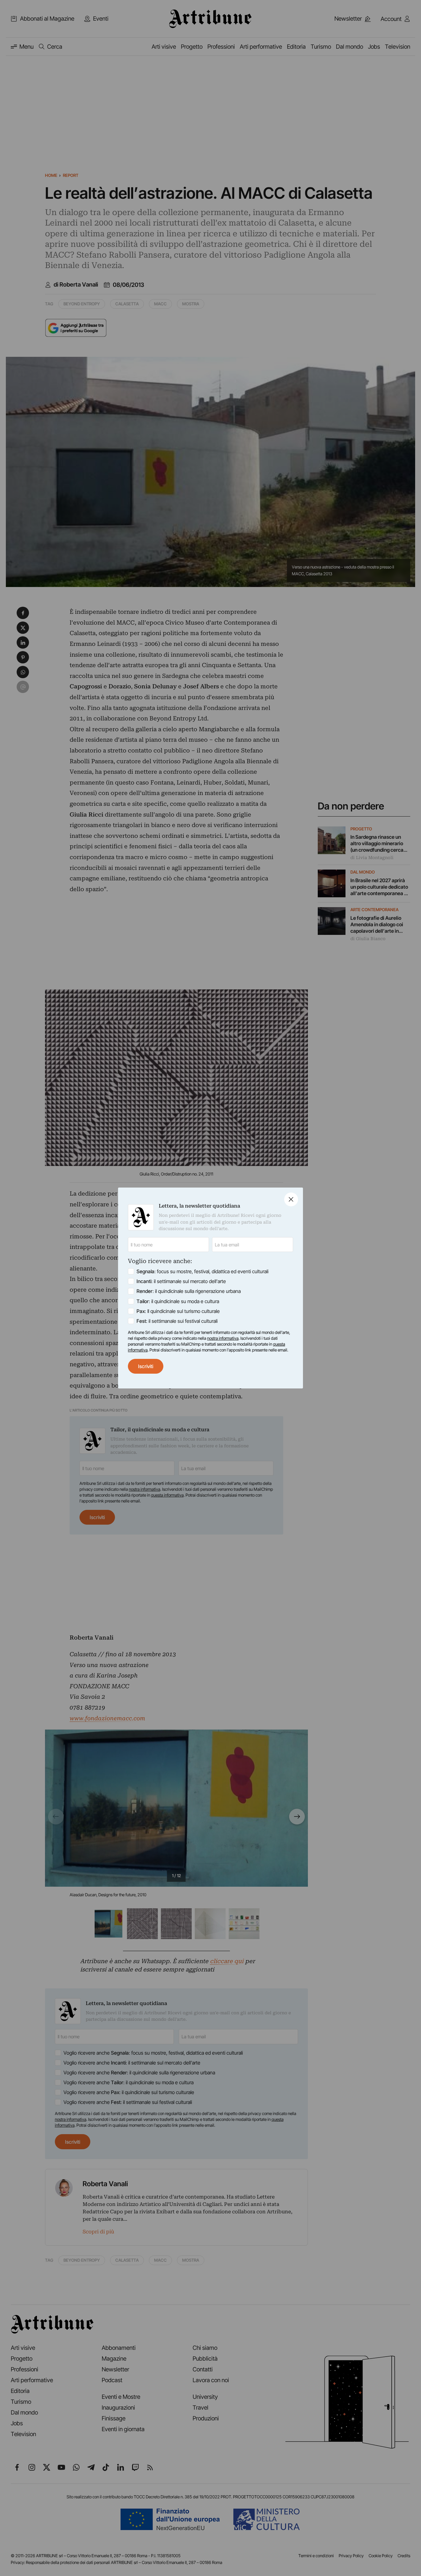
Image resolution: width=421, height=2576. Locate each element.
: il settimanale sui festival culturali (177, 1321)
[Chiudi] (291, 1199)
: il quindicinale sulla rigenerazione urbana (189, 1291)
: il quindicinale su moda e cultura (178, 1301)
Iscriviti (146, 1366)
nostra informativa (223, 1338)
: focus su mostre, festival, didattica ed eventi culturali (202, 1271)
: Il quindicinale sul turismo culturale (178, 1311)
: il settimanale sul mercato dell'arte (181, 1281)
